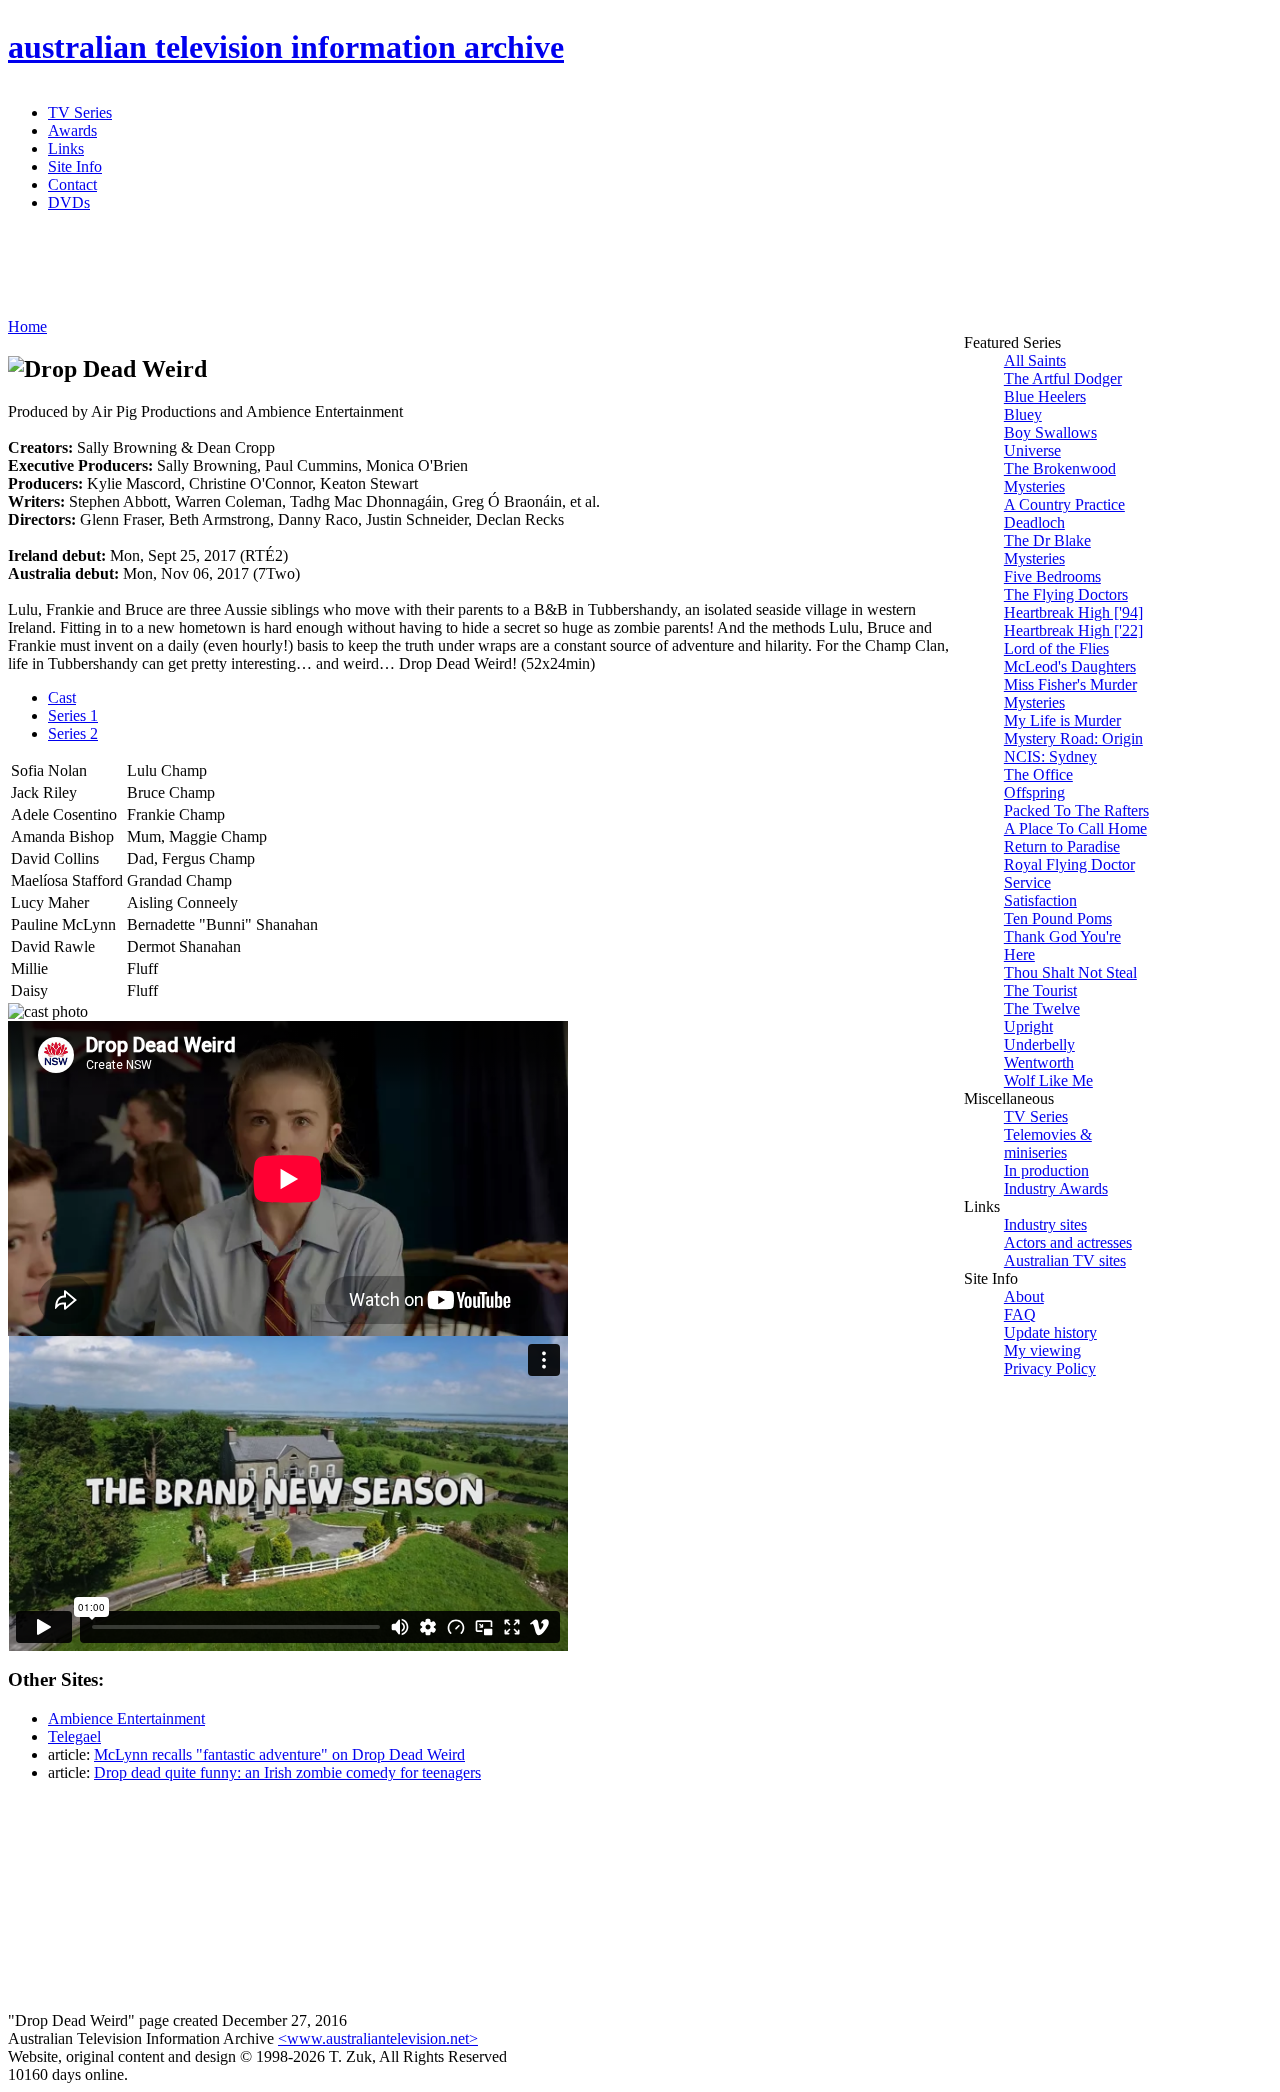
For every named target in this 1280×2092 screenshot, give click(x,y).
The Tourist (1040, 990)
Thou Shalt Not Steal (1070, 972)
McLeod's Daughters (1070, 666)
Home (27, 326)
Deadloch (1034, 522)
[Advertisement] (493, 273)
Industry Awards (1056, 1188)
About (1024, 1296)
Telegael (74, 1736)
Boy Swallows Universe (1050, 441)
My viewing (1042, 1350)
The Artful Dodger (1063, 378)
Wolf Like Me (1048, 1080)
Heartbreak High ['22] (1073, 630)
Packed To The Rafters (1076, 810)
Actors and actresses (1068, 1242)
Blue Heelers (1045, 396)
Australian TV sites (1065, 1260)
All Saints (1035, 360)
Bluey (1023, 414)
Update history (1050, 1332)
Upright (1028, 1026)
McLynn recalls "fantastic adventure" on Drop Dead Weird (279, 1754)
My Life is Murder (1062, 720)
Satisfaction (1040, 900)
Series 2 (73, 733)
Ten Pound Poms (1058, 918)
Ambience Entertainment (126, 1718)
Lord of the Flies (1056, 648)
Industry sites (1045, 1224)
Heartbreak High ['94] (1073, 612)
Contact (72, 184)
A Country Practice (1064, 504)
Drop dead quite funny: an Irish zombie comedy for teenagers (287, 1772)
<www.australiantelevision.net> (378, 2038)
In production (1046, 1170)
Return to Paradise (1062, 846)
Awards (72, 130)
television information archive (286, 47)
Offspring (1034, 792)
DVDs (69, 202)
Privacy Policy (1050, 1368)
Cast (62, 697)
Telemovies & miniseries (1048, 1143)
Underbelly (1039, 1044)
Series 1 (73, 715)
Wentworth (1039, 1062)
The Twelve (1042, 1008)
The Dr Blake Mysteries (1047, 549)
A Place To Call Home (1075, 828)
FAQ (1020, 1314)
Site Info (75, 166)
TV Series (80, 112)
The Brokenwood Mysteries (1060, 477)
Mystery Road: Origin (1073, 738)
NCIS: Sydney (1050, 756)
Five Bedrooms (1052, 576)
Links (66, 148)
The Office (1038, 774)
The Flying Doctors (1066, 594)
